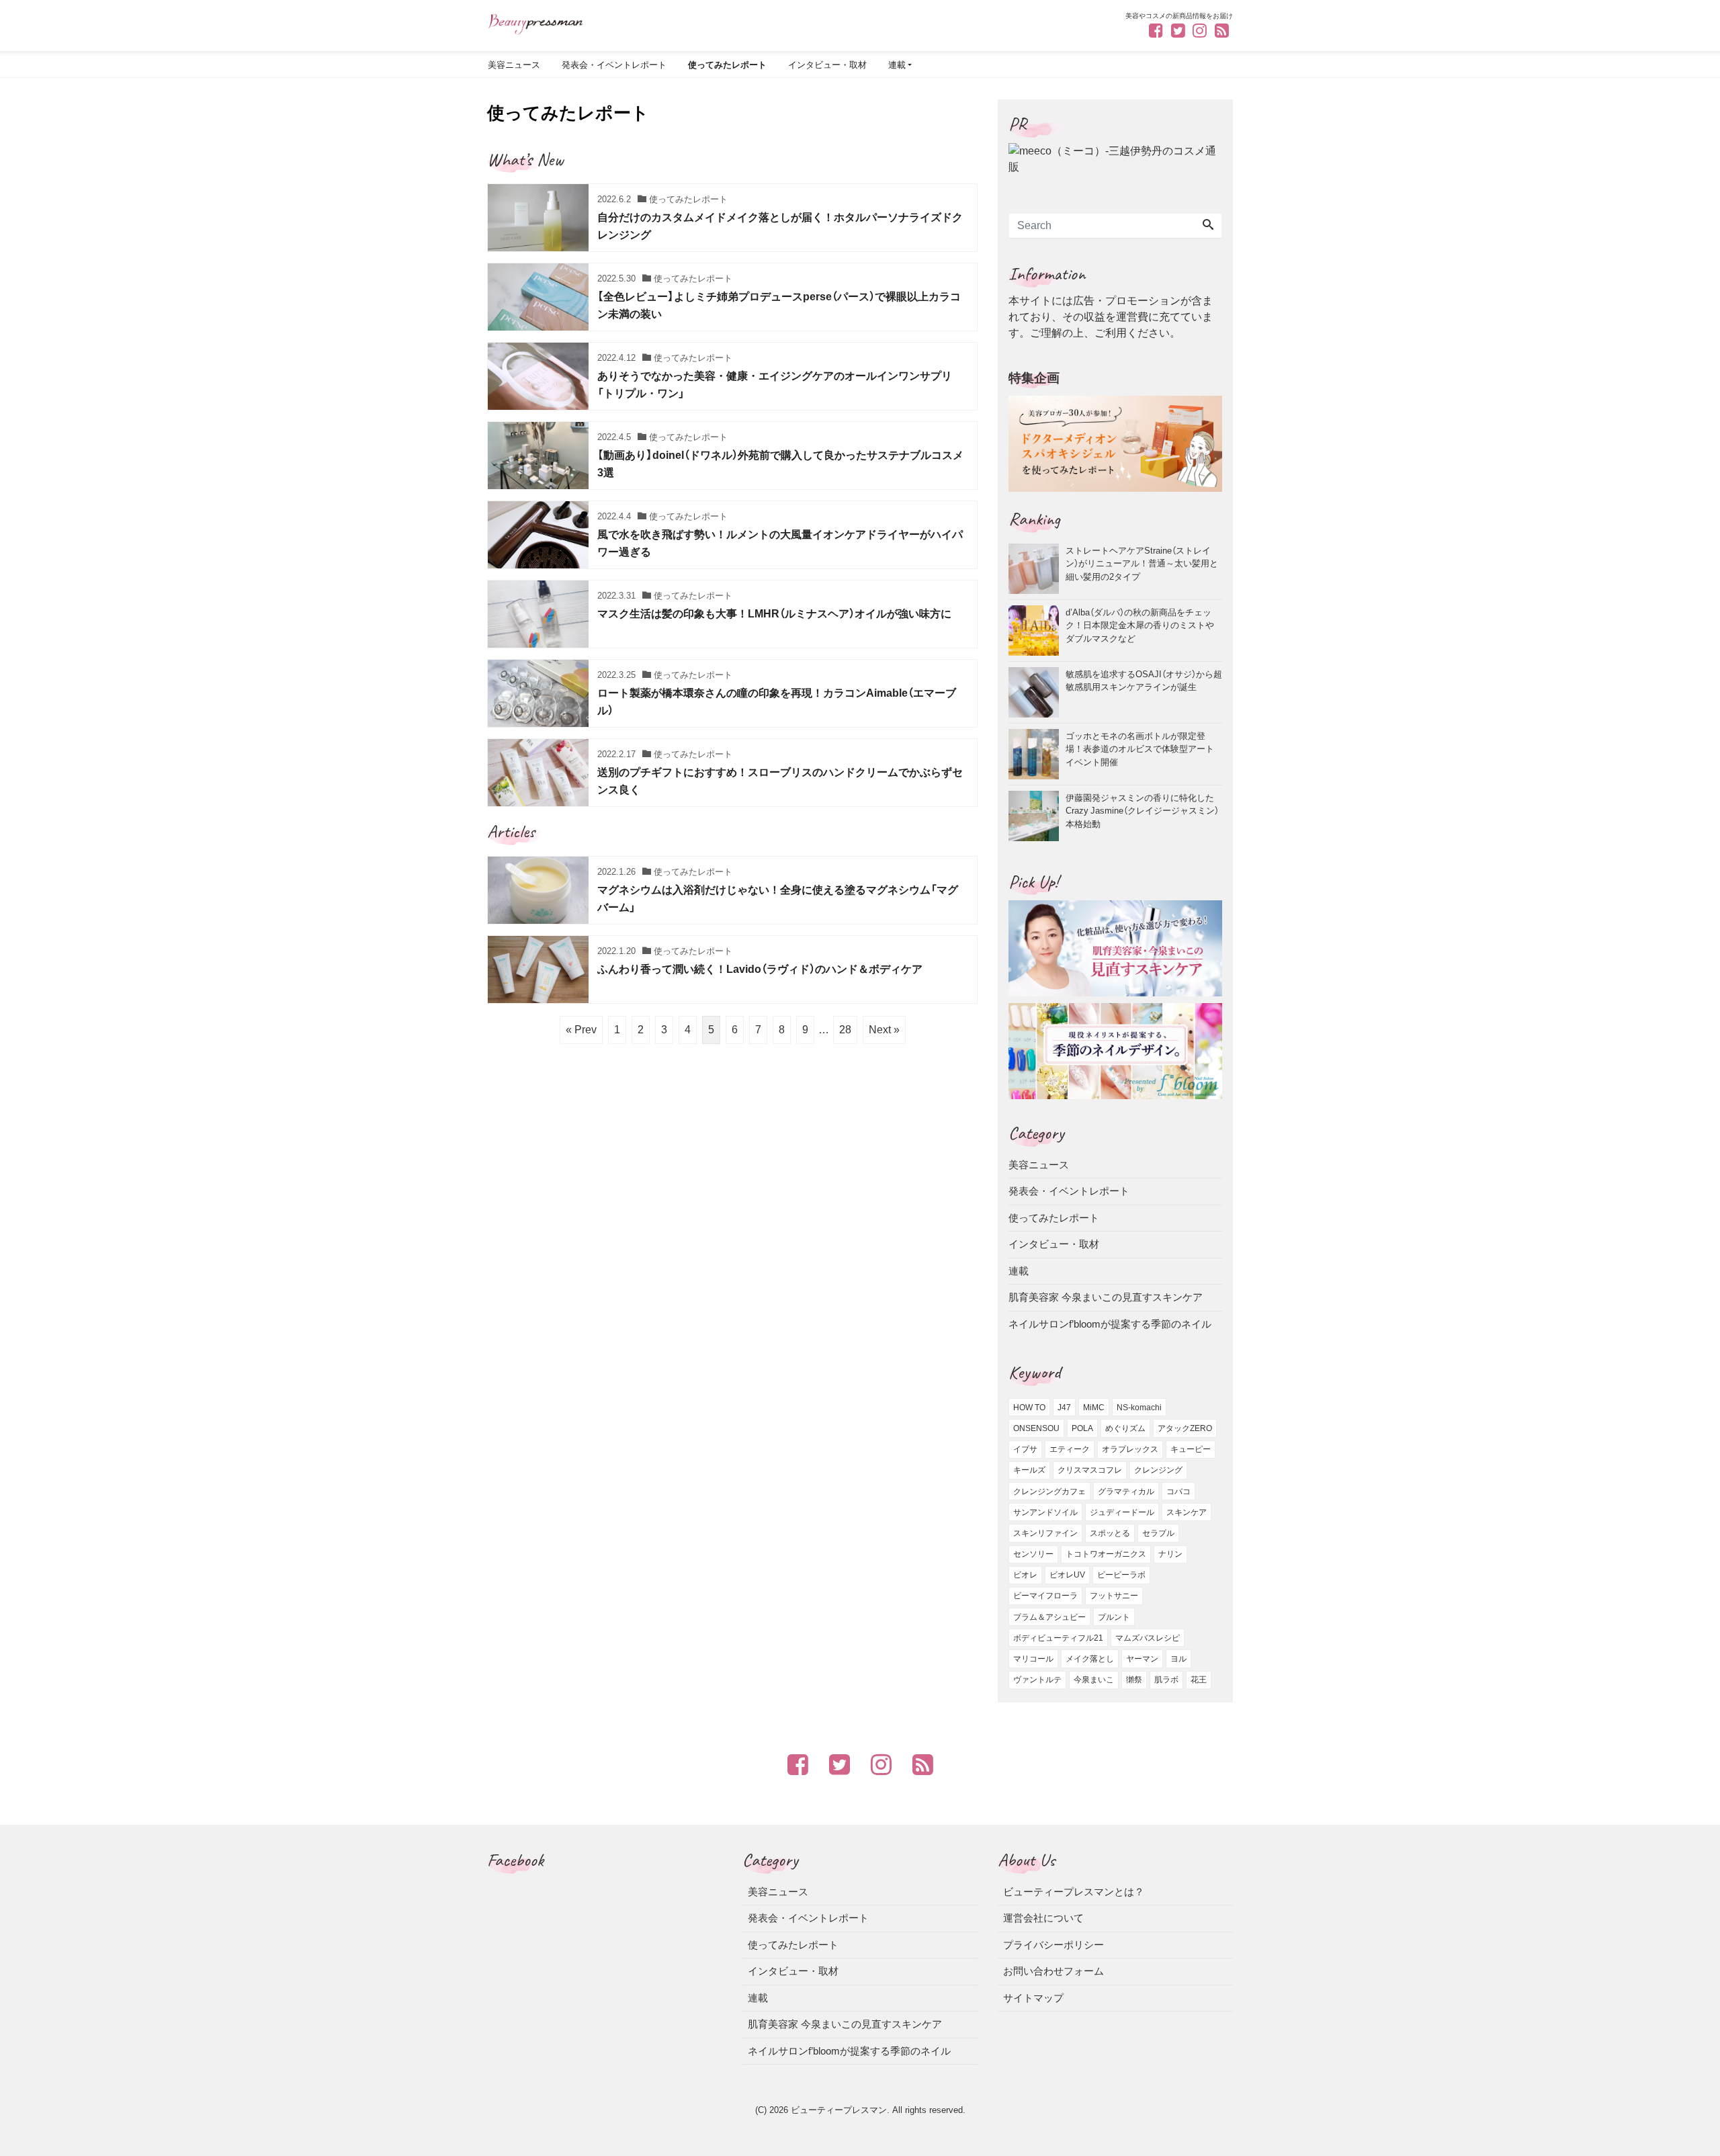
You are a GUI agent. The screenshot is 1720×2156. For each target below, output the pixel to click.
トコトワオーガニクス (1106, 1554)
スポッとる (1110, 1533)
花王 (1199, 1680)
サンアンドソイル (1045, 1512)
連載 (897, 65)
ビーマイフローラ (1045, 1596)
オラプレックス (1130, 1449)
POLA (1082, 1428)
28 (845, 1030)
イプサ (1025, 1449)
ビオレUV (1067, 1575)
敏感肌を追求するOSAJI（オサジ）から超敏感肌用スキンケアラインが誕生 (1144, 680)
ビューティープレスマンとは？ (1074, 1892)
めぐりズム (1125, 1428)
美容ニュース (514, 65)
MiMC (1094, 1408)
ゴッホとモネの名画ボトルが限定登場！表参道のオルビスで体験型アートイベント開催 (1140, 748)
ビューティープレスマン (839, 2110)
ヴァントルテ (1037, 1680)
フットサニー (1114, 1596)
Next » (884, 1030)
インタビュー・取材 (827, 65)
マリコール (1033, 1659)
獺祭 (1134, 1680)
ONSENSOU (1036, 1428)
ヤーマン (1142, 1659)
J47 (1064, 1408)
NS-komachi (1139, 1408)
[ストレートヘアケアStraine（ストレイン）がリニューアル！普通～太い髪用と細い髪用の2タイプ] (1037, 569)
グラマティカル (1126, 1492)
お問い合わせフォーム (1053, 1971)
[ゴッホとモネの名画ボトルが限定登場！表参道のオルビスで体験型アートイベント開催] (1037, 754)
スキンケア (1187, 1512)
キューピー (1191, 1449)
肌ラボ (1166, 1680)
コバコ (1178, 1492)
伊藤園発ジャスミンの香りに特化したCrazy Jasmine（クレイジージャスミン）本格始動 (1142, 810)
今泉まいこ (1094, 1680)
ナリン (1170, 1554)
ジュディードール (1122, 1512)
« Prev (581, 1030)
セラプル (1158, 1533)
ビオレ (1025, 1575)
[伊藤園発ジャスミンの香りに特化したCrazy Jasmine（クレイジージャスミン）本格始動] (1037, 816)
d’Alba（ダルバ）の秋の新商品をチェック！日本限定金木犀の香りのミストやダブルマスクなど (1140, 625)
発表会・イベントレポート (614, 65)
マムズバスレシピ (1148, 1638)
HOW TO (1029, 1408)
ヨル (1178, 1659)
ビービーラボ (1121, 1575)
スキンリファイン (1045, 1533)
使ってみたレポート (727, 65)
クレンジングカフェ (1049, 1492)
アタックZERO (1185, 1428)
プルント (1114, 1617)
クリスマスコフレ (1090, 1470)
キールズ (1029, 1470)
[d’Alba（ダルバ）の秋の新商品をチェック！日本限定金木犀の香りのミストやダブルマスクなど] (1037, 631)
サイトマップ (1033, 1998)
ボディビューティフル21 (1058, 1638)
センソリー (1033, 1554)
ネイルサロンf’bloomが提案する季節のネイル (1110, 1324)
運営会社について (1043, 1918)
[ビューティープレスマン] (535, 23)
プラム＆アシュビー (1049, 1617)
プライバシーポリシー (1053, 1945)
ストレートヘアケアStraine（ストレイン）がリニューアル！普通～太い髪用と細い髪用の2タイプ (1142, 563)
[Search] (1208, 226)
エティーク (1070, 1449)
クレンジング (1158, 1470)
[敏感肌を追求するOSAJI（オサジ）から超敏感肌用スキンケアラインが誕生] (1037, 692)
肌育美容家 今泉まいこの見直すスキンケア (1106, 1297)
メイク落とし (1090, 1659)
